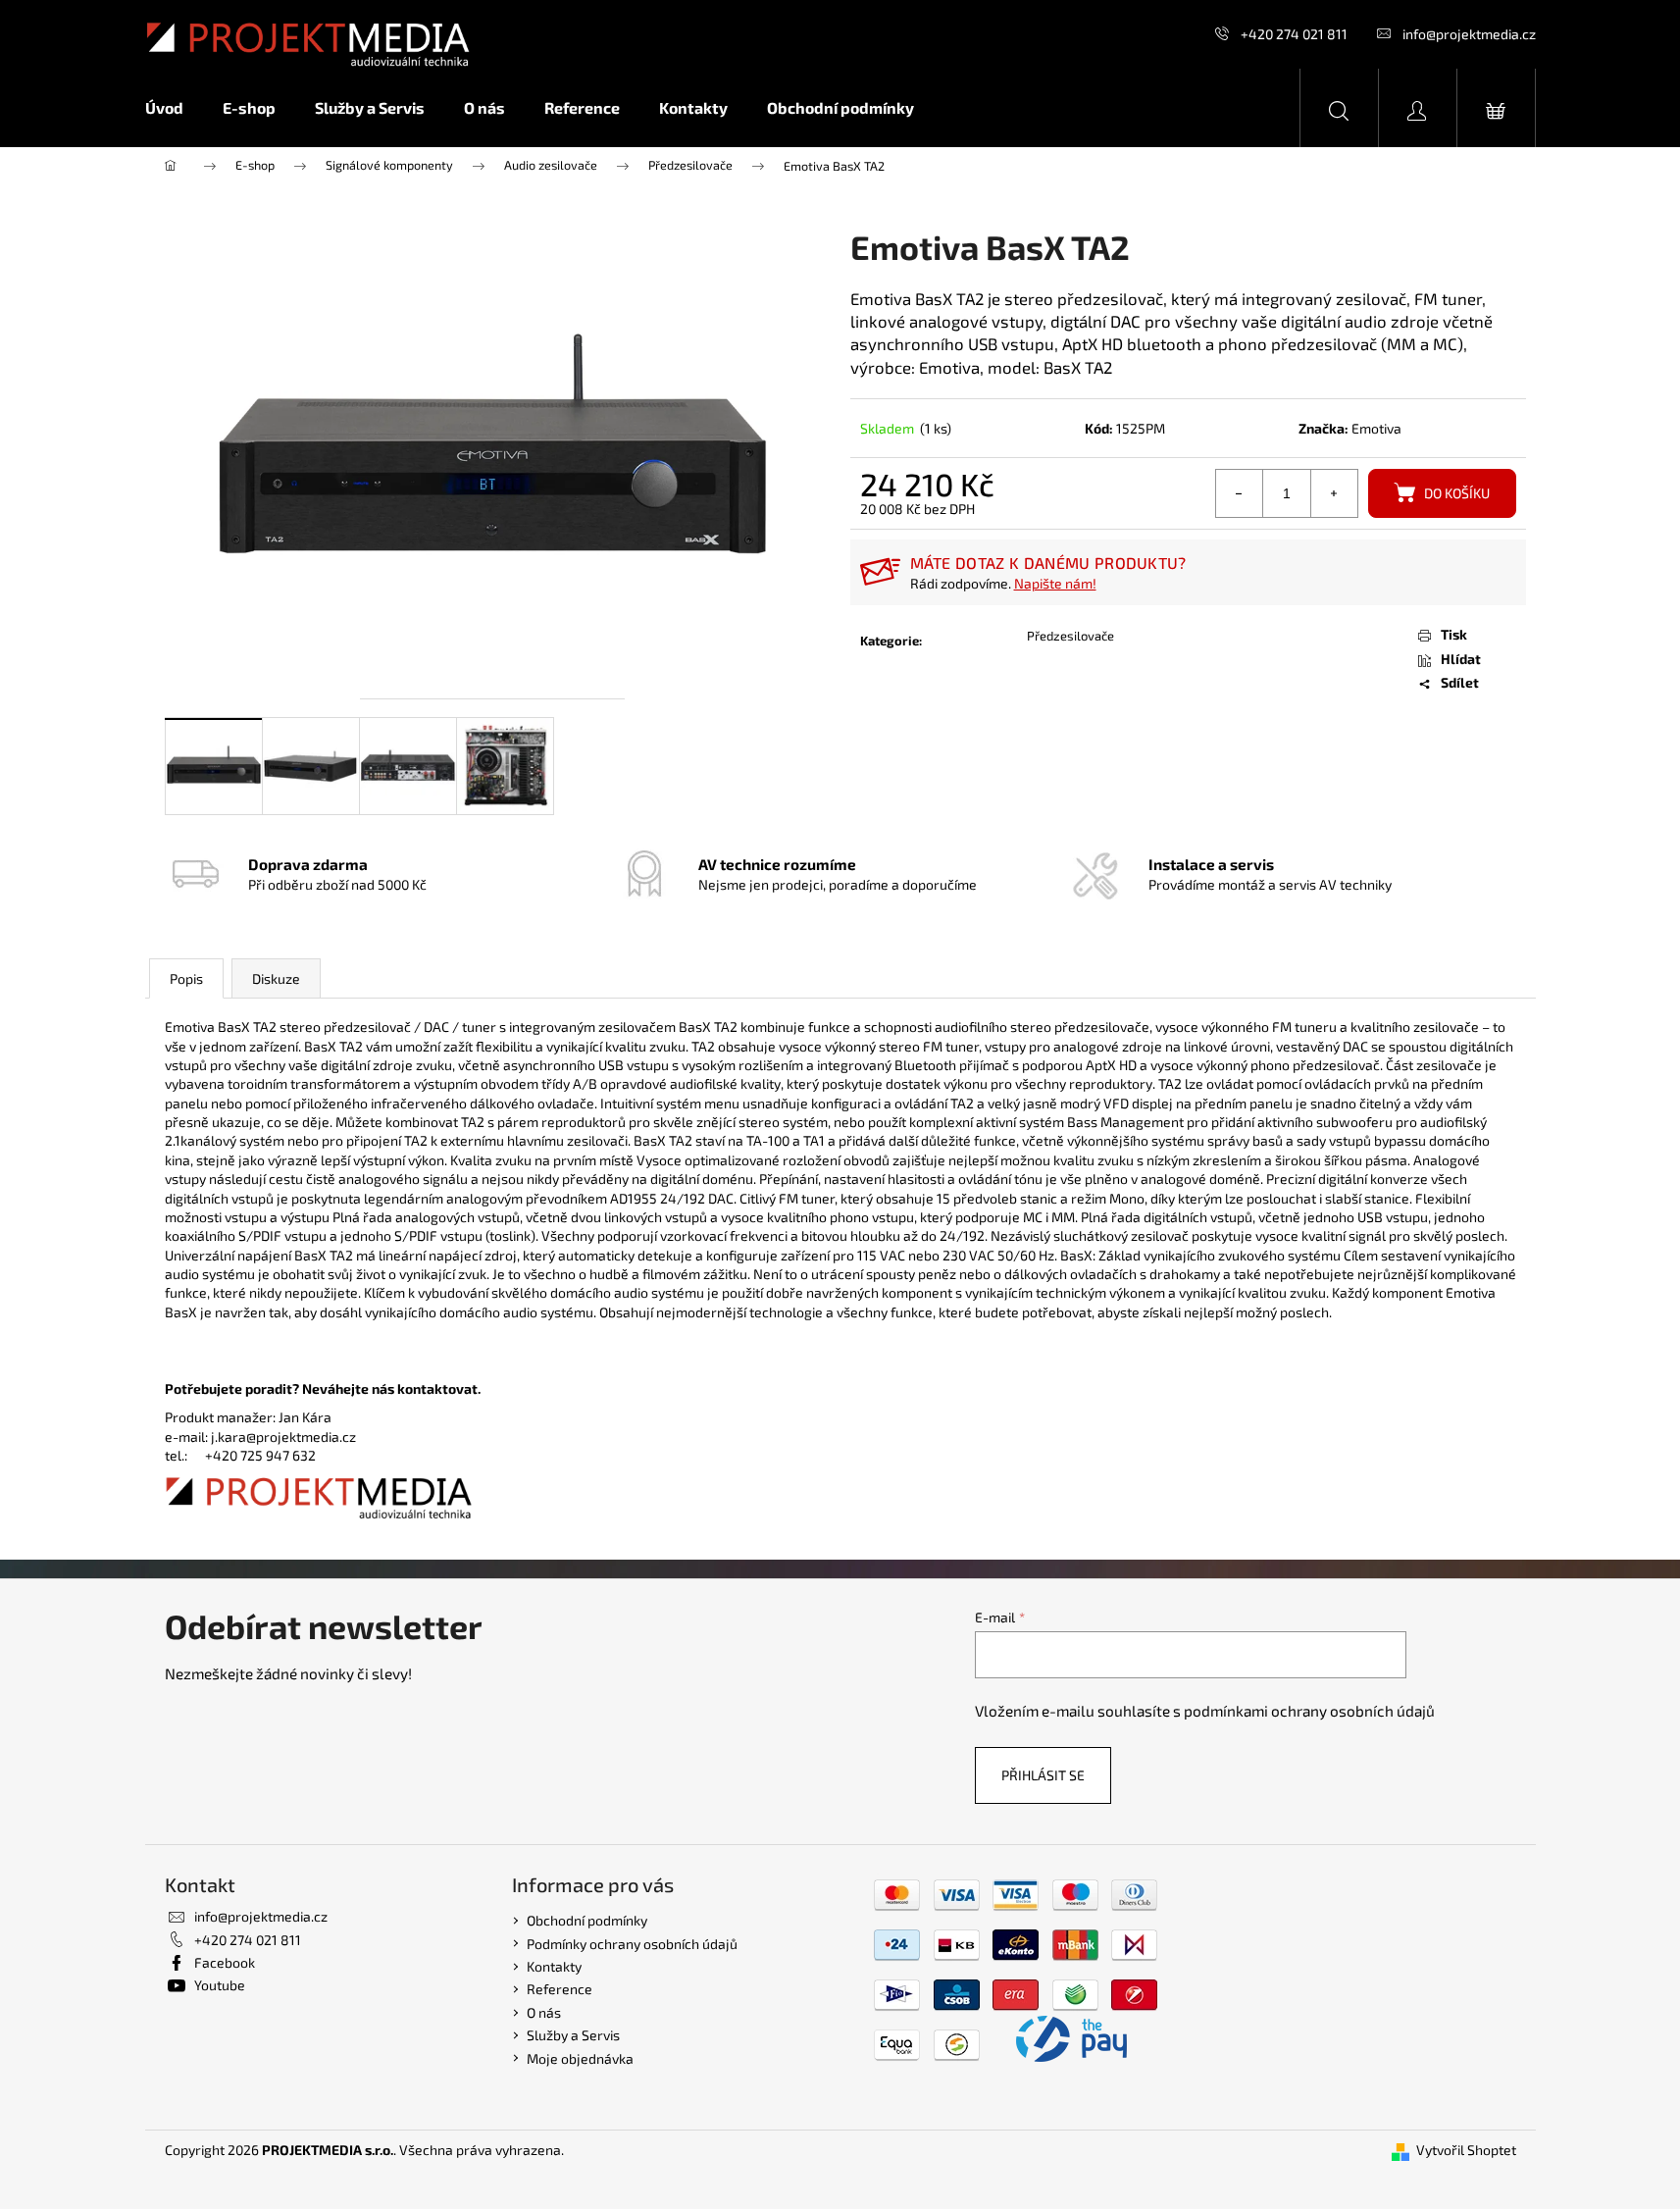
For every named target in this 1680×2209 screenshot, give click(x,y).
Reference (560, 1989)
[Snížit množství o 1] (1240, 493)
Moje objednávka (580, 2058)
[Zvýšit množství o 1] (1334, 493)
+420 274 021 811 (1294, 34)
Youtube (220, 1985)
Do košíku (1457, 493)
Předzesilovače (1070, 636)
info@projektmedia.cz (1469, 34)
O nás (544, 2012)
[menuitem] (174, 108)
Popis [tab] (186, 978)
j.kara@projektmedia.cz (283, 1437)
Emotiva (1376, 428)
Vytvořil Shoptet (1466, 2150)
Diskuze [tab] (276, 978)
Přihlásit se (1043, 1775)
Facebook (225, 1962)
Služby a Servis (573, 2035)
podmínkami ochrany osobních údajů (1309, 1711)
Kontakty (554, 1966)
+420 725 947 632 (260, 1455)
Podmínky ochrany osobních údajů (632, 1944)
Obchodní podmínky (587, 1920)
